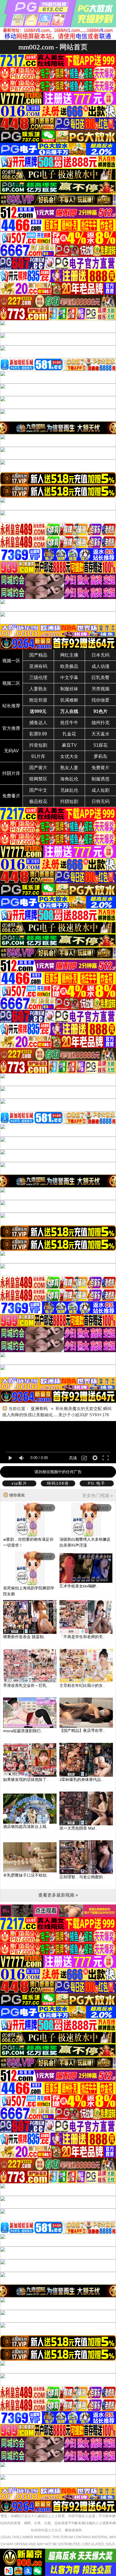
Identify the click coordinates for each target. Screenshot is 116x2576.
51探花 (101, 745)
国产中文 (38, 790)
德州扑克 (101, 723)
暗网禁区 (38, 779)
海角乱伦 (69, 779)
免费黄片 (101, 768)
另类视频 (101, 689)
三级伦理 (38, 678)
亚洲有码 (38, 666)
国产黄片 (38, 768)
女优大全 (69, 756)
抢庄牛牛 (69, 723)
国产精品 (38, 655)
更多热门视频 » (98, 1496)
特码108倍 (58, 1483)
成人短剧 (101, 790)
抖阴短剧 (69, 801)
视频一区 (11, 661)
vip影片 (19, 1483)
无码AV (11, 751)
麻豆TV (69, 745)
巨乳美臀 (101, 678)
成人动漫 (101, 666)
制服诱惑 (101, 779)
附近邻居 (38, 700)
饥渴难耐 (69, 700)
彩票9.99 (38, 734)
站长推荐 (11, 706)
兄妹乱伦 (69, 790)
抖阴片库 (11, 773)
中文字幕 (69, 678)
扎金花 (69, 734)
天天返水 (101, 734)
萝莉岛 (101, 756)
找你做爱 (101, 700)
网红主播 (69, 655)
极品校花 (38, 801)
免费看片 (11, 796)
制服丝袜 (69, 689)
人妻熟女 (38, 689)
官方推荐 (11, 728)
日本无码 (101, 655)
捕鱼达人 (38, 723)
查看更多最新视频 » (58, 1895)
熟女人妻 (69, 768)
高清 (73, 1458)
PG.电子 (97, 1483)
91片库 (38, 756)
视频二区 (11, 683)
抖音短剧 (38, 745)
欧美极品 (69, 666)
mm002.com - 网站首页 (53, 47)
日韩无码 (101, 801)
